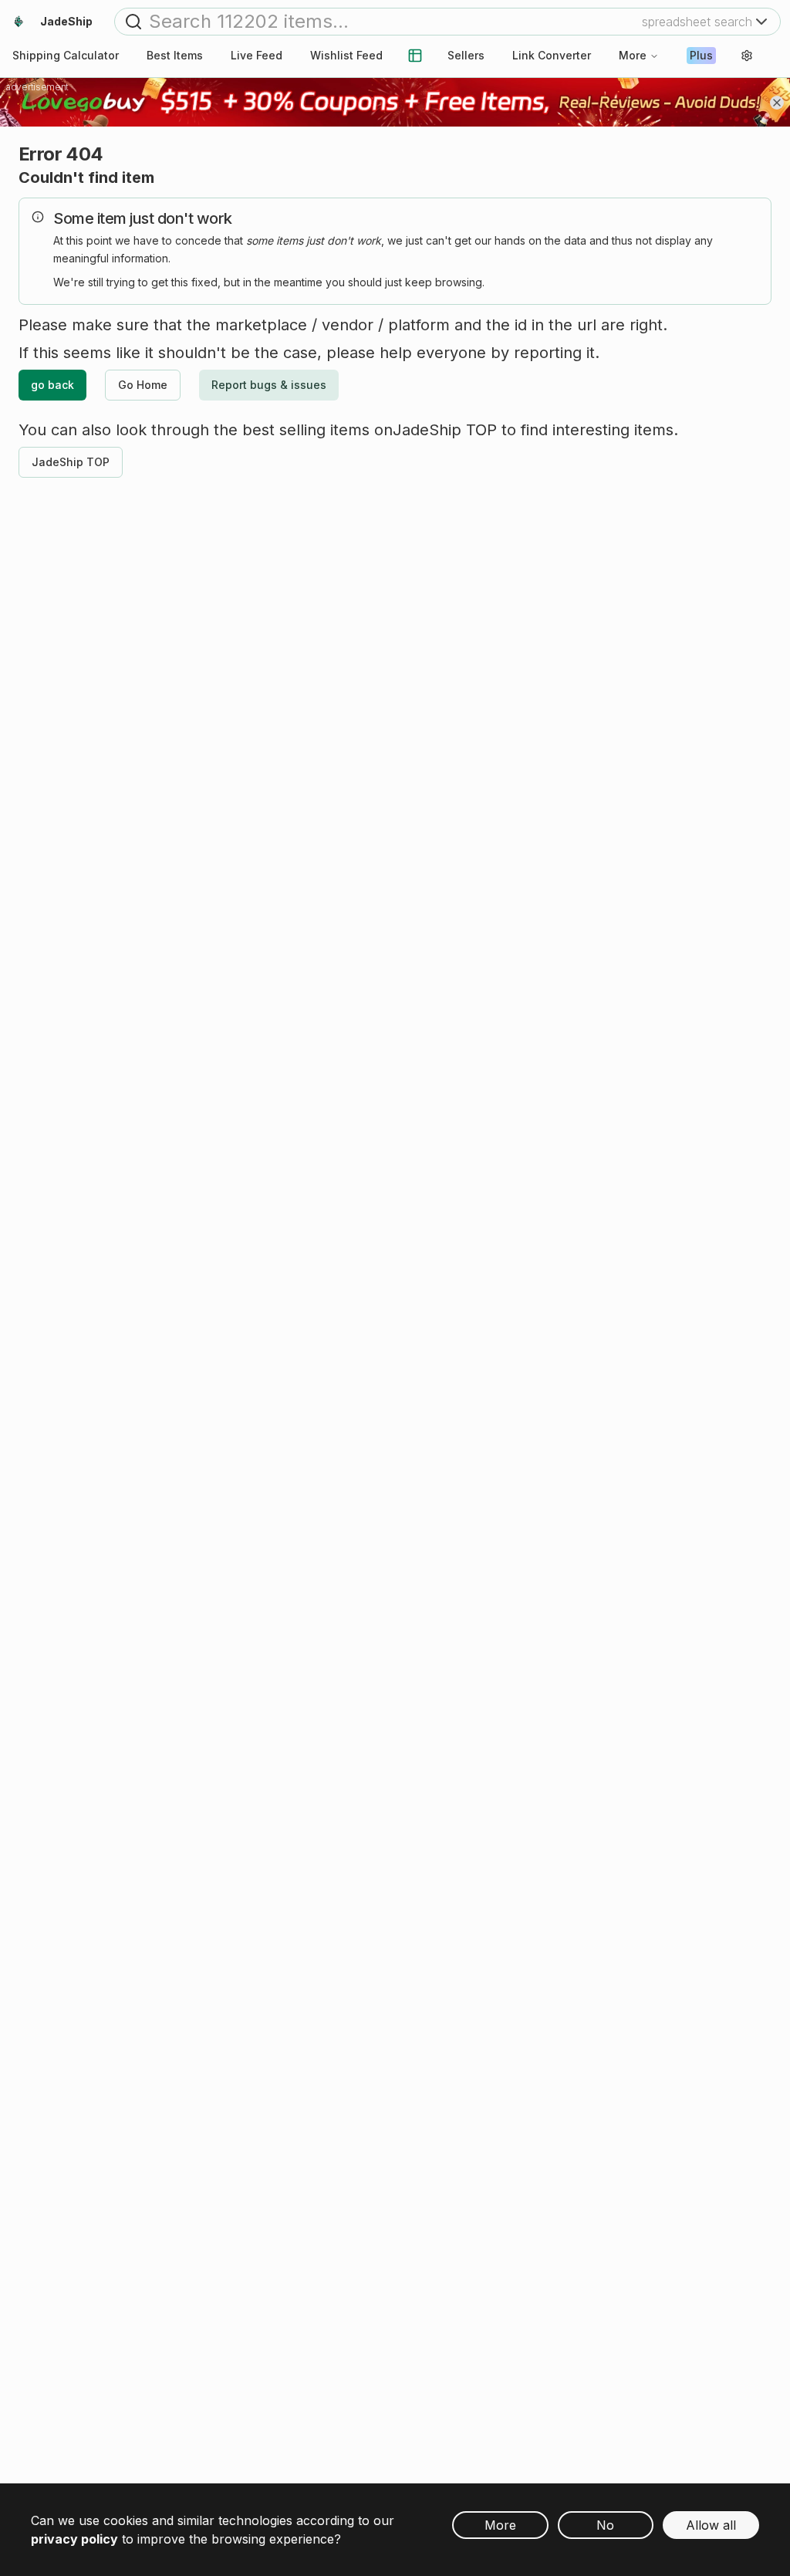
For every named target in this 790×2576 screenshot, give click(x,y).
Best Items (175, 55)
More (633, 55)
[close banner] (777, 103)
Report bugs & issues (269, 385)
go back (52, 385)
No (605, 2525)
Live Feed (257, 55)
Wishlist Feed (346, 55)
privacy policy (74, 2539)
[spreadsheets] (415, 56)
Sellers (466, 55)
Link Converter (552, 55)
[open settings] (747, 56)
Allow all (711, 2525)
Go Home (143, 385)
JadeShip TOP (71, 462)
